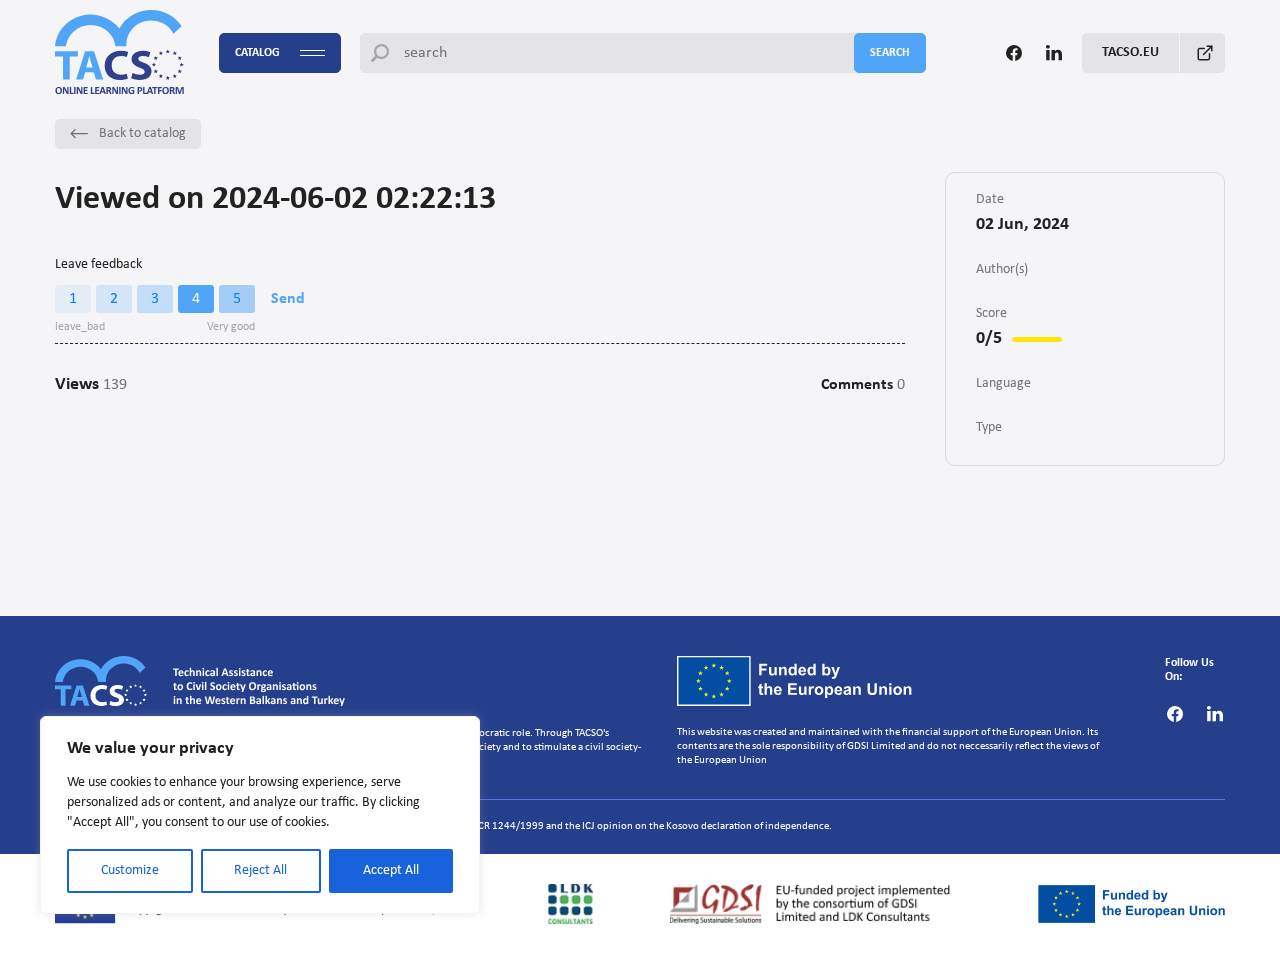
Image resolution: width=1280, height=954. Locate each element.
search (890, 53)
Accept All (391, 870)
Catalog (257, 53)
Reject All (260, 870)
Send (288, 299)
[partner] (571, 904)
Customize (130, 870)
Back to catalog (142, 133)
